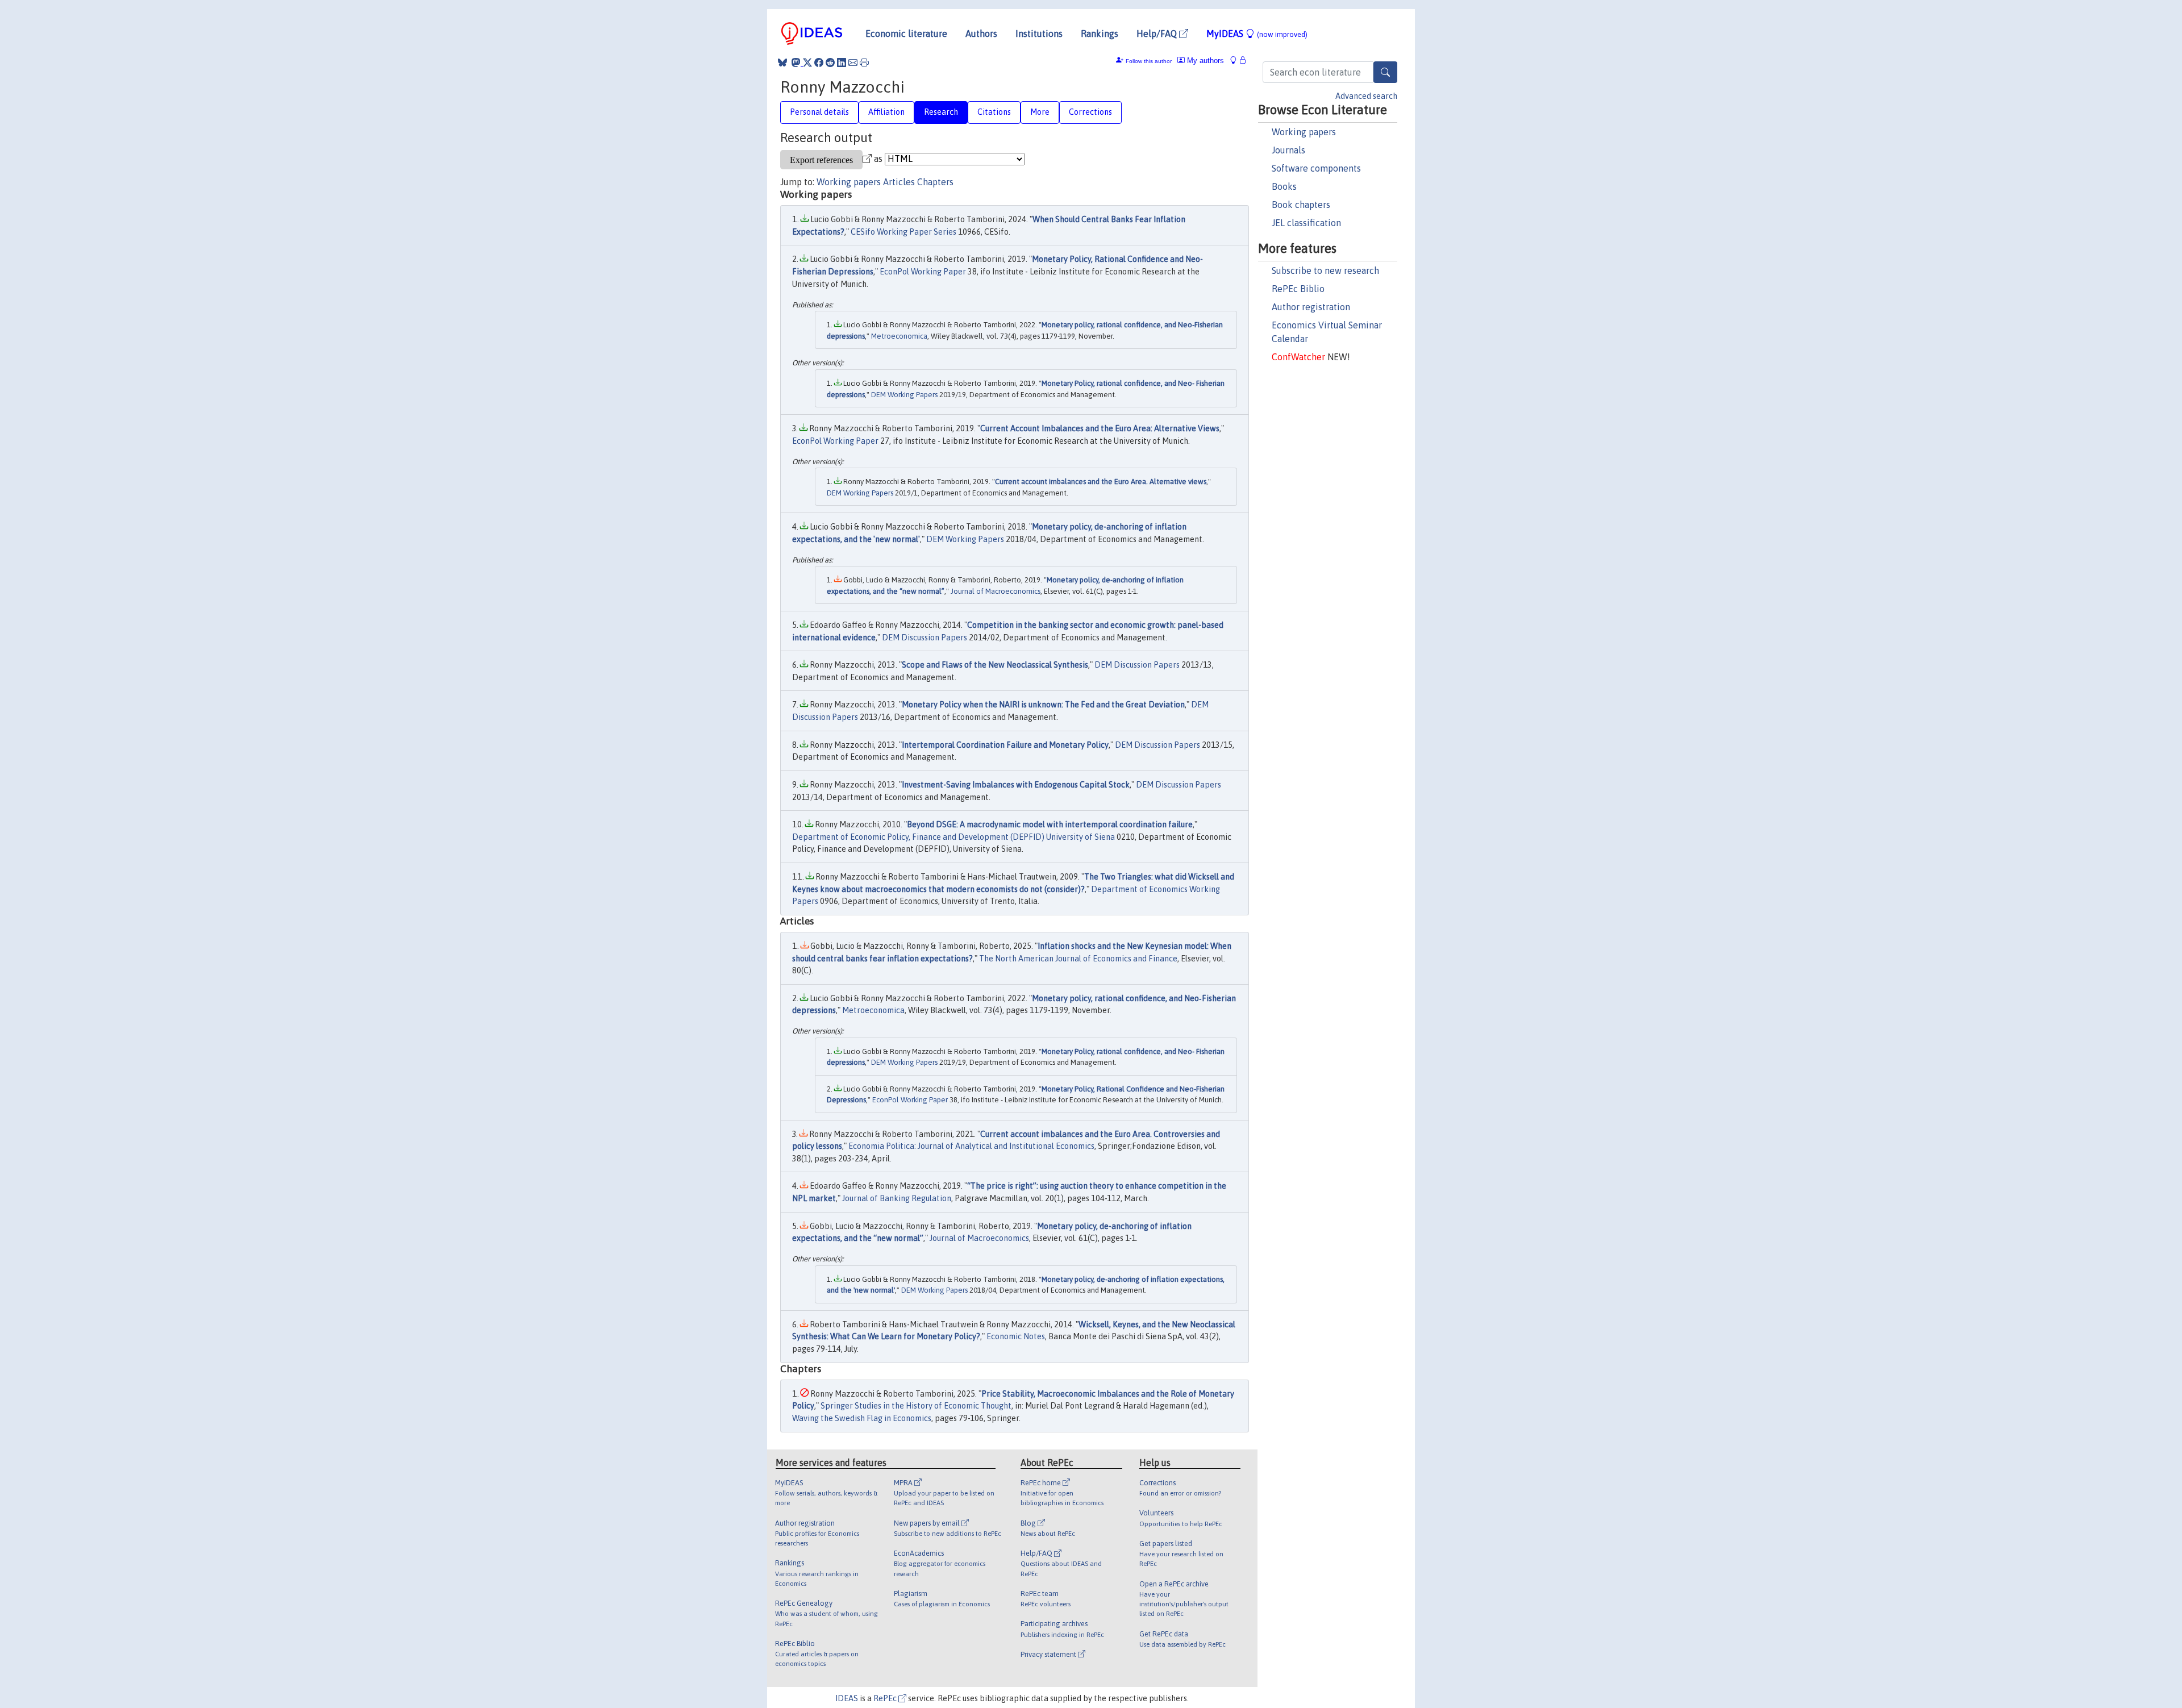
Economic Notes (1016, 1336)
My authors (1204, 61)
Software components (1316, 168)
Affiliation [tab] (886, 112)
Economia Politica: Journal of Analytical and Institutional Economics (971, 1146)
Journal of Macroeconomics (996, 591)
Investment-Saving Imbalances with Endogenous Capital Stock (1016, 785)
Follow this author (1149, 61)
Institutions (1039, 34)
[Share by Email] (853, 63)
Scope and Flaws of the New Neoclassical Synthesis (995, 665)
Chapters (935, 182)
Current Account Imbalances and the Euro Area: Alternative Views (1100, 428)
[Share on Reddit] (830, 63)
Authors (981, 34)
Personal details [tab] (819, 112)
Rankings (1100, 34)
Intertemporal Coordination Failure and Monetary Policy (1005, 745)
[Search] (1385, 72)
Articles (899, 182)
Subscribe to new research (1325, 270)
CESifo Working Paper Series (903, 232)
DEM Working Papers (904, 395)
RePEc (886, 1698)
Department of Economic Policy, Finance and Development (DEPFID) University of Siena (953, 837)
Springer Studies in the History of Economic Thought (916, 1406)
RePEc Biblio (1298, 289)
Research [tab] (941, 112)
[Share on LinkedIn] (842, 63)
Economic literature (906, 34)
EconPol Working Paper (923, 272)
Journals (1288, 150)
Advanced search (1366, 96)
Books (1284, 186)
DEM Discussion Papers (925, 638)
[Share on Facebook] (819, 63)
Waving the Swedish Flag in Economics (862, 1418)
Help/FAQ (1158, 34)
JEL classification (1306, 223)
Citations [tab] (994, 112)
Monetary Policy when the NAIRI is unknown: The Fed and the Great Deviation (1043, 705)
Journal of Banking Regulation (897, 1198)
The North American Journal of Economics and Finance (1078, 959)
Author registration (1311, 307)
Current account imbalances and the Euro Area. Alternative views (1101, 482)
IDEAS (847, 1698)
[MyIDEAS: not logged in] (1236, 61)
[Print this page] (864, 63)
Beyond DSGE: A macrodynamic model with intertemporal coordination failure (1050, 824)
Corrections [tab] (1090, 112)
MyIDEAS (1257, 34)
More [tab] (1040, 112)
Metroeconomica (899, 336)
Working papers (1304, 132)
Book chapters (1301, 205)
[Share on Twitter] (807, 63)
